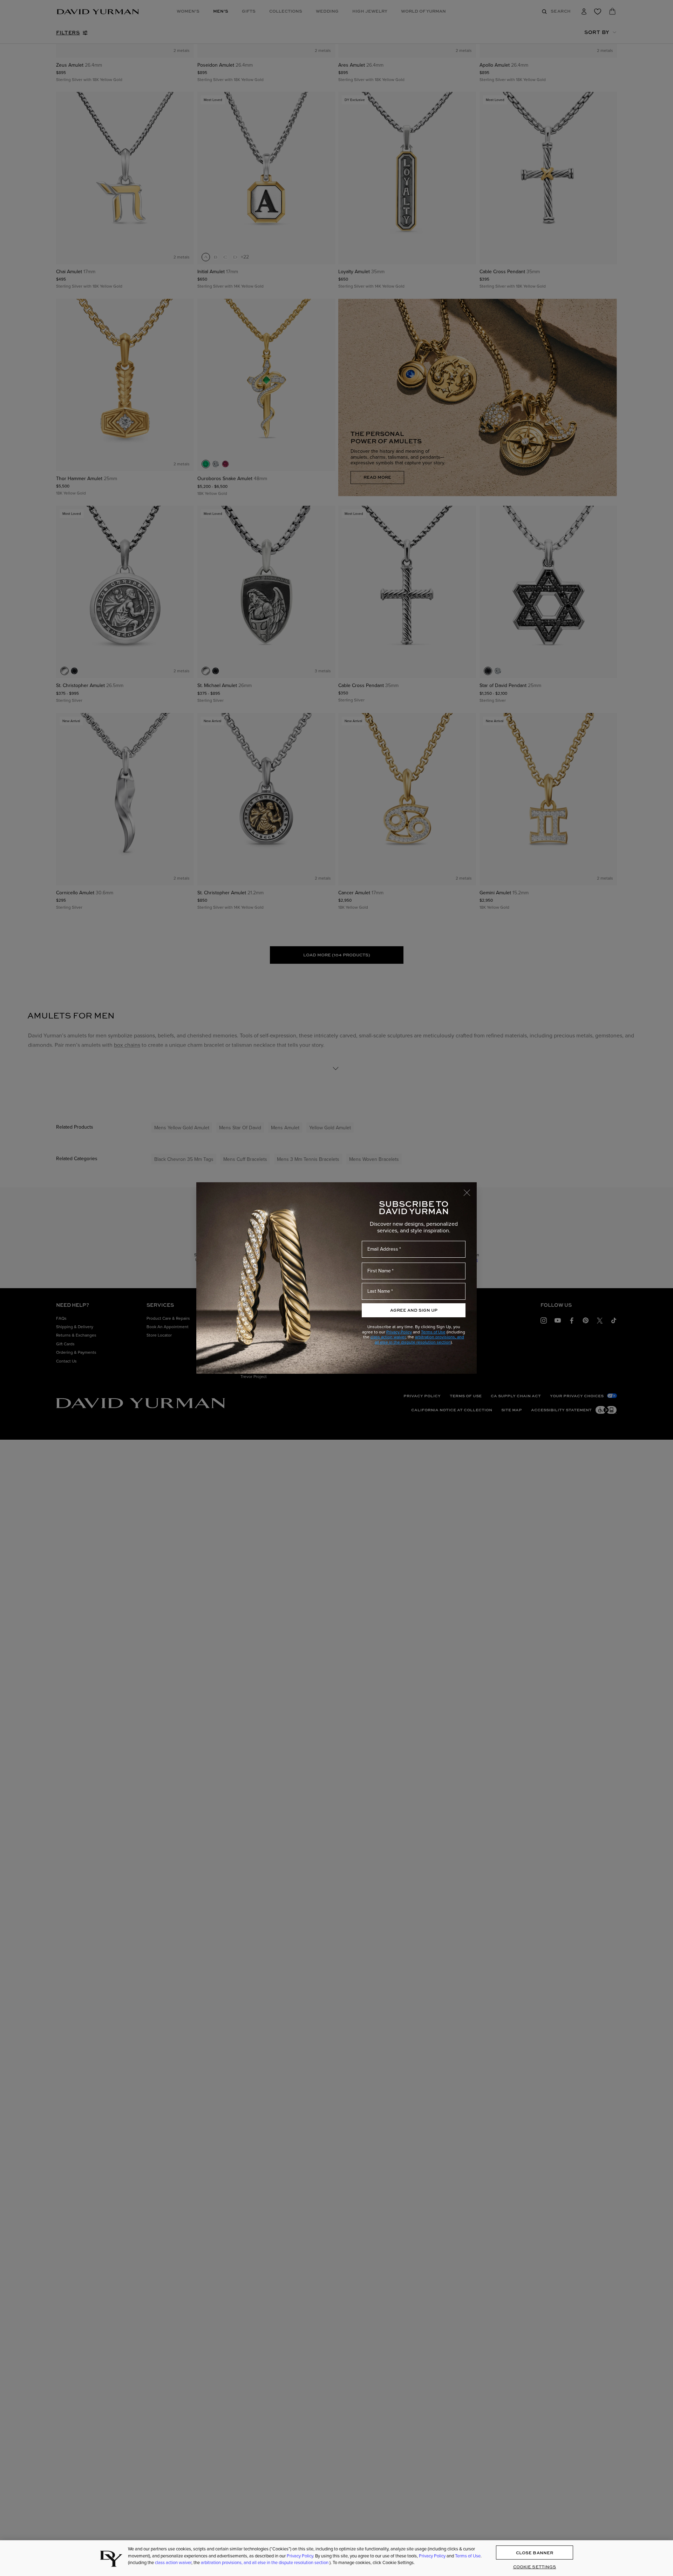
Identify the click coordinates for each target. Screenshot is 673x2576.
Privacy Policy (399, 1332)
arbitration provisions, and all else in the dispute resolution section (420, 1339)
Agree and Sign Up (414, 1310)
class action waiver (388, 1337)
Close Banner (535, 2553)
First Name (379, 1271)
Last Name (379, 1291)
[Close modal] (470, 1189)
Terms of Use (433, 1332)
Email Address (383, 1249)
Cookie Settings (535, 2567)
